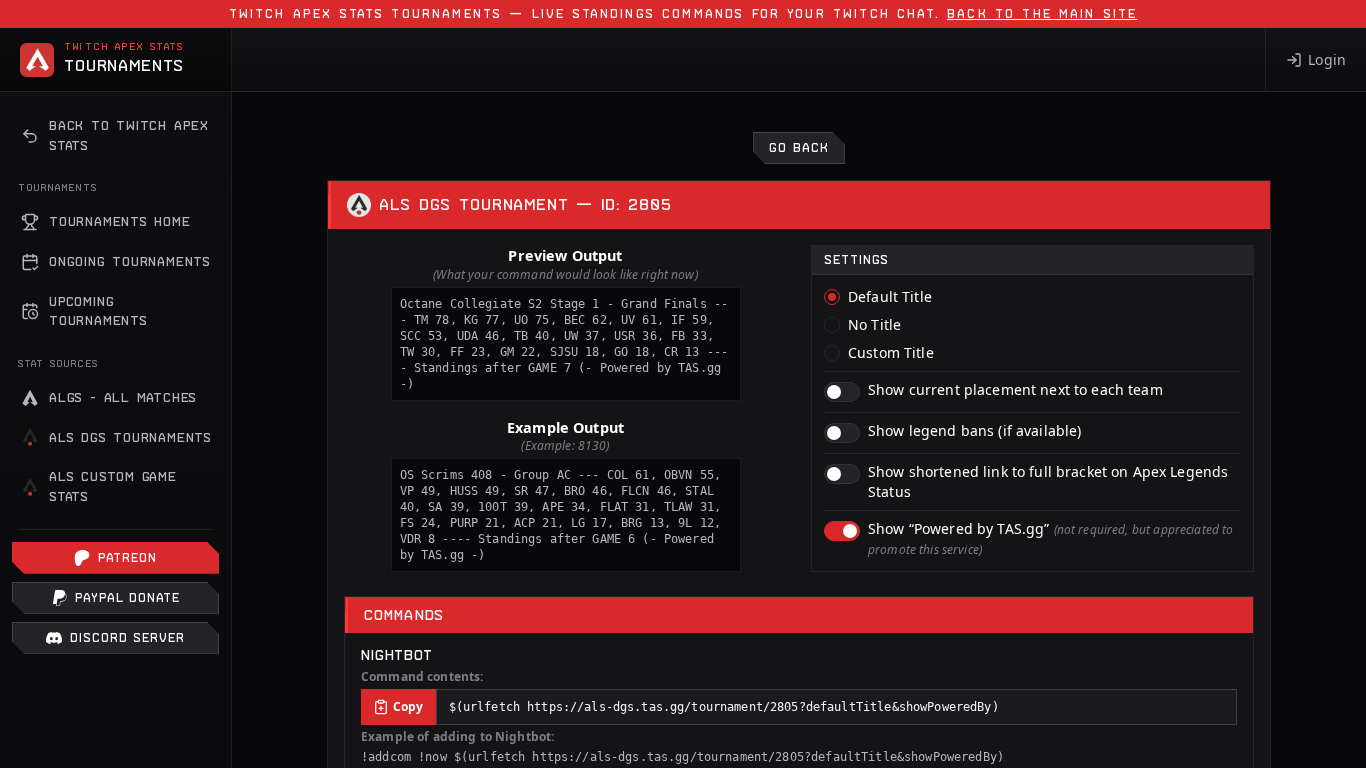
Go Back (799, 148)
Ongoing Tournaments (130, 261)
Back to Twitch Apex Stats (129, 135)
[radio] (832, 297)
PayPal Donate (127, 598)
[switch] (842, 392)
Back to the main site (1042, 14)
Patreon (127, 558)
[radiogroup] (1032, 325)
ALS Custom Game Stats (113, 486)
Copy (408, 706)
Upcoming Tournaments (98, 311)
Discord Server (127, 638)
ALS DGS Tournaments (130, 437)
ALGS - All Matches (123, 397)
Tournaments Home (120, 221)
